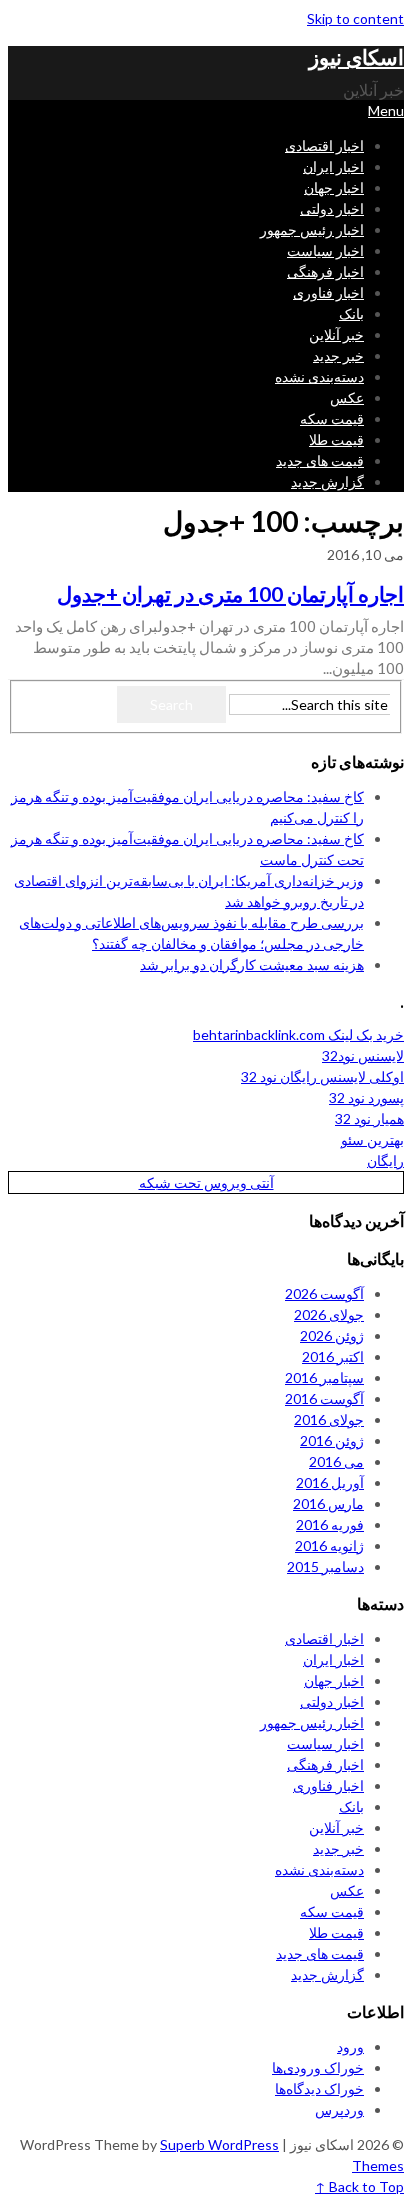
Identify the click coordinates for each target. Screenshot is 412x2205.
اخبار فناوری (328, 292)
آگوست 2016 (324, 1398)
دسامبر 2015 (325, 1566)
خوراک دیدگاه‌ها (319, 2088)
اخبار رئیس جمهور (312, 229)
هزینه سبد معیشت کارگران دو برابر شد (252, 964)
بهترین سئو (372, 1139)
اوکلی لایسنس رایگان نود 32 (322, 1076)
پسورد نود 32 (366, 1097)
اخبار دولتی (332, 208)
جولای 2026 (329, 1314)
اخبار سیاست (325, 250)
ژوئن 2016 (332, 1440)
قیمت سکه (332, 418)
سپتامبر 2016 (324, 1377)
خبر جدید (338, 355)
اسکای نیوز (356, 56)
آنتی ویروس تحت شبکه (206, 1182)
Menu (386, 110)
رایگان (385, 1160)
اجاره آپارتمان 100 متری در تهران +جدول (230, 593)
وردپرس (339, 2109)
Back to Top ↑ (359, 2186)
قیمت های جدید (320, 460)
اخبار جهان (334, 187)
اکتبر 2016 (333, 1356)
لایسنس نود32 (363, 1055)
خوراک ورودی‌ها (318, 2067)
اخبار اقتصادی (324, 145)
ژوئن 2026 (332, 1335)
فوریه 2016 (330, 1524)
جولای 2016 (329, 1419)
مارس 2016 (328, 1503)
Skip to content (355, 18)
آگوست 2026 (324, 1293)
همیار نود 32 (369, 1118)
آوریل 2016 (330, 1482)
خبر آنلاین (336, 334)
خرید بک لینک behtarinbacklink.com (298, 1034)
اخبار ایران (333, 166)
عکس (347, 397)
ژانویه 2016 (329, 1545)
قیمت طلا (336, 439)
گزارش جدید (327, 481)
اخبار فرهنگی (325, 271)
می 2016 (336, 1461)
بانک (351, 313)
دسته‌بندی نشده (319, 376)
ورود (350, 2046)
